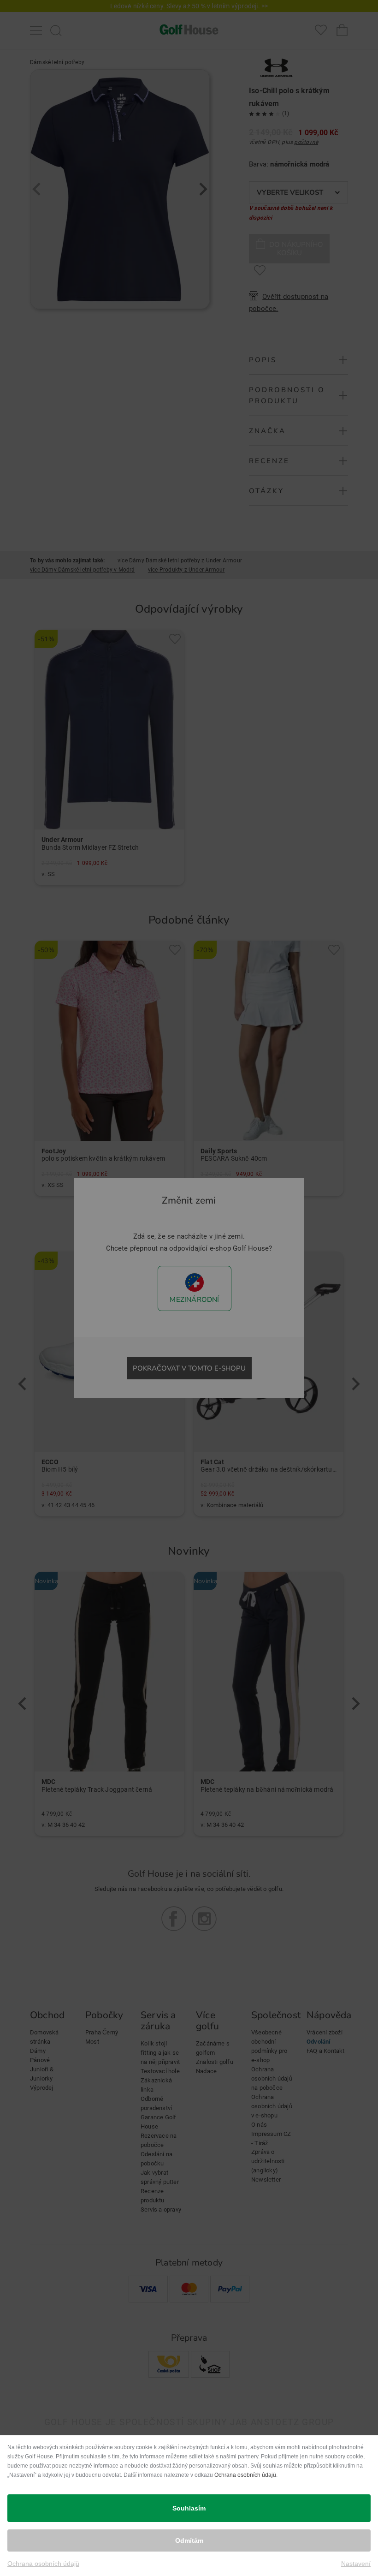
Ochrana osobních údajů (245, 2475)
